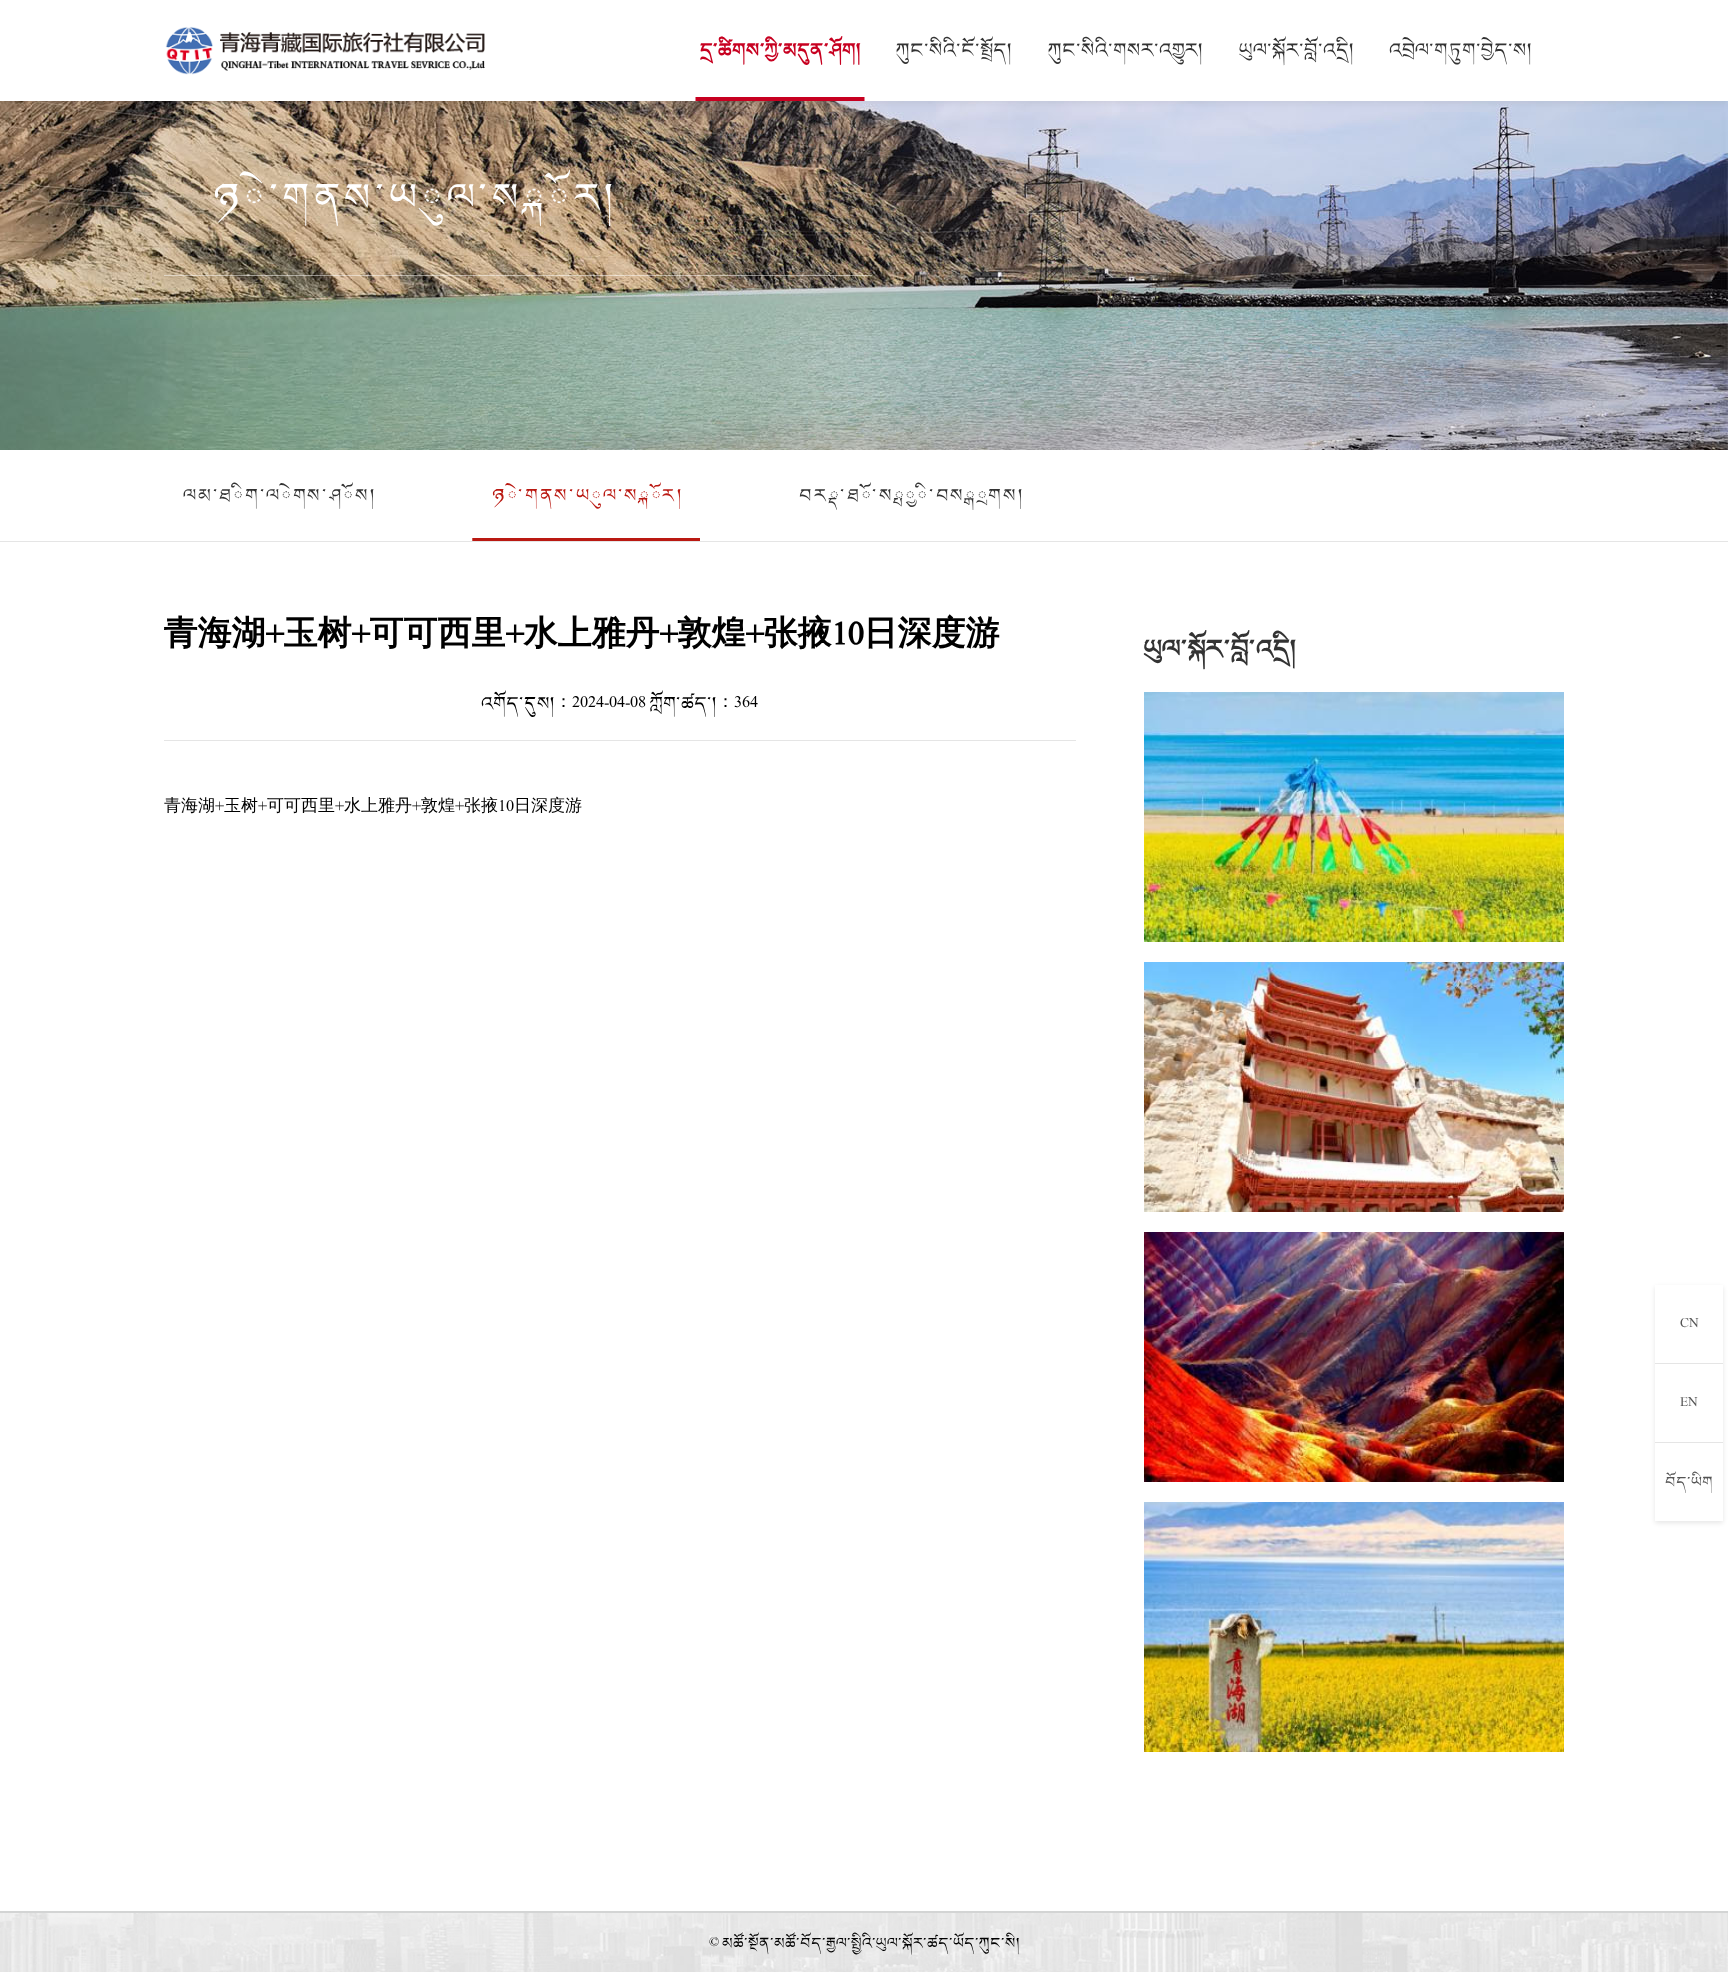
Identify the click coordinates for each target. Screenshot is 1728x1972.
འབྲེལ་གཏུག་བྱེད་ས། (1460, 49)
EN (1689, 1402)
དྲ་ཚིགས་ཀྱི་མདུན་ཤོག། (780, 49)
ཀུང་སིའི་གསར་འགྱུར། (1125, 49)
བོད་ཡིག (1689, 1481)
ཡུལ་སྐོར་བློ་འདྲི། (1296, 49)
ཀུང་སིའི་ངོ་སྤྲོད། (954, 49)
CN (1689, 1323)
